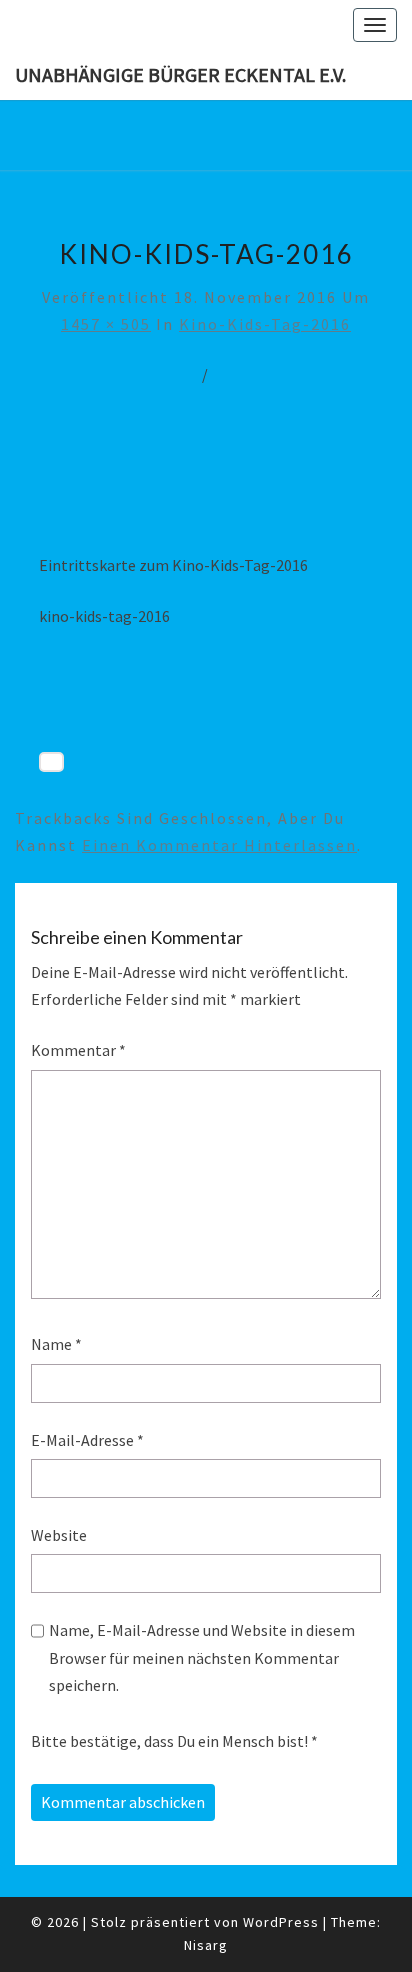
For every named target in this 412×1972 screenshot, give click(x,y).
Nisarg (206, 1945)
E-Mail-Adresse (87, 1440)
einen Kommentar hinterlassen (219, 845)
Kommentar (78, 1050)
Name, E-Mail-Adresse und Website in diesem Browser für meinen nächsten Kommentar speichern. (202, 1657)
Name (56, 1344)
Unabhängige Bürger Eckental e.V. (180, 74)
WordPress (281, 1922)
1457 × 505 (106, 324)
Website (59, 1535)
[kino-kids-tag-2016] (206, 484)
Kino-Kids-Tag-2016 (265, 324)
